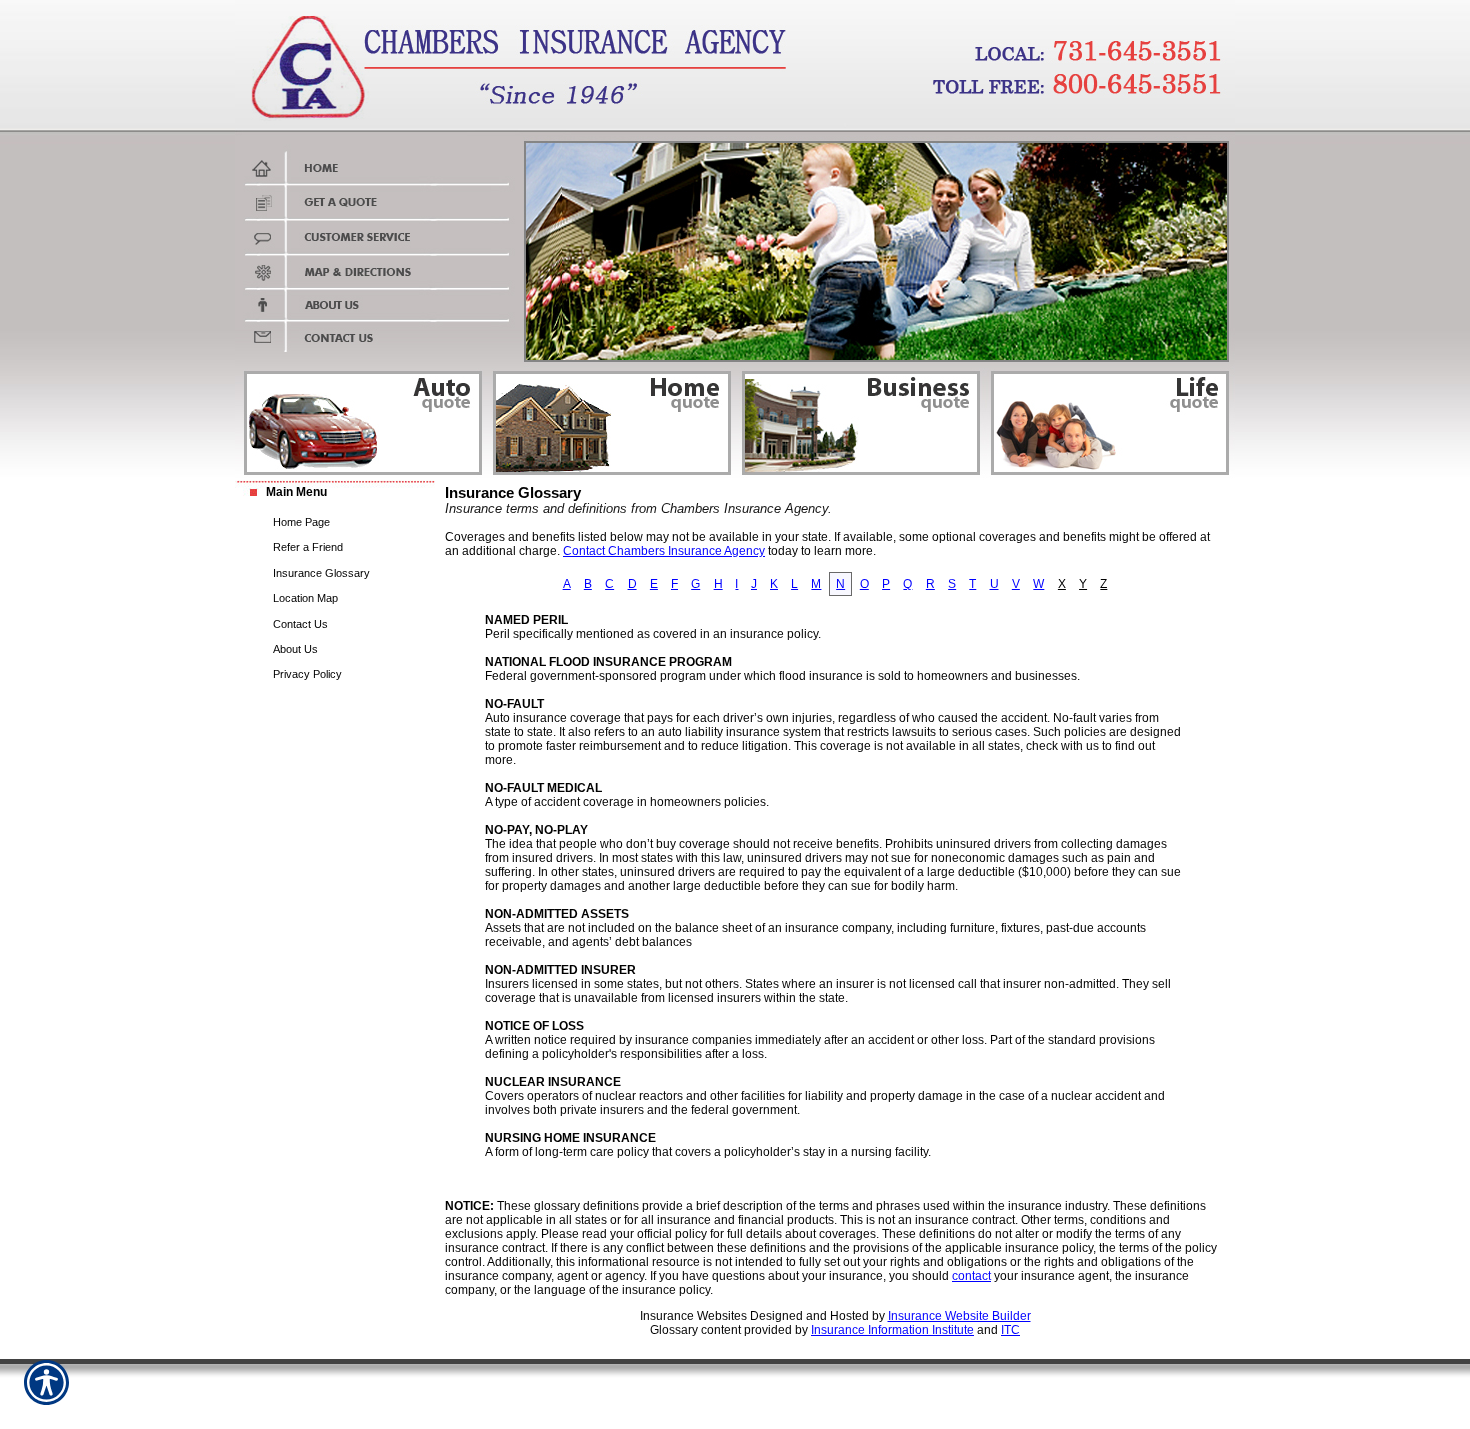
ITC (1010, 1330)
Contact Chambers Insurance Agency (664, 551)
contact (971, 1276)
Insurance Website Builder (959, 1316)
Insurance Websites (693, 1316)
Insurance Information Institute (892, 1330)
